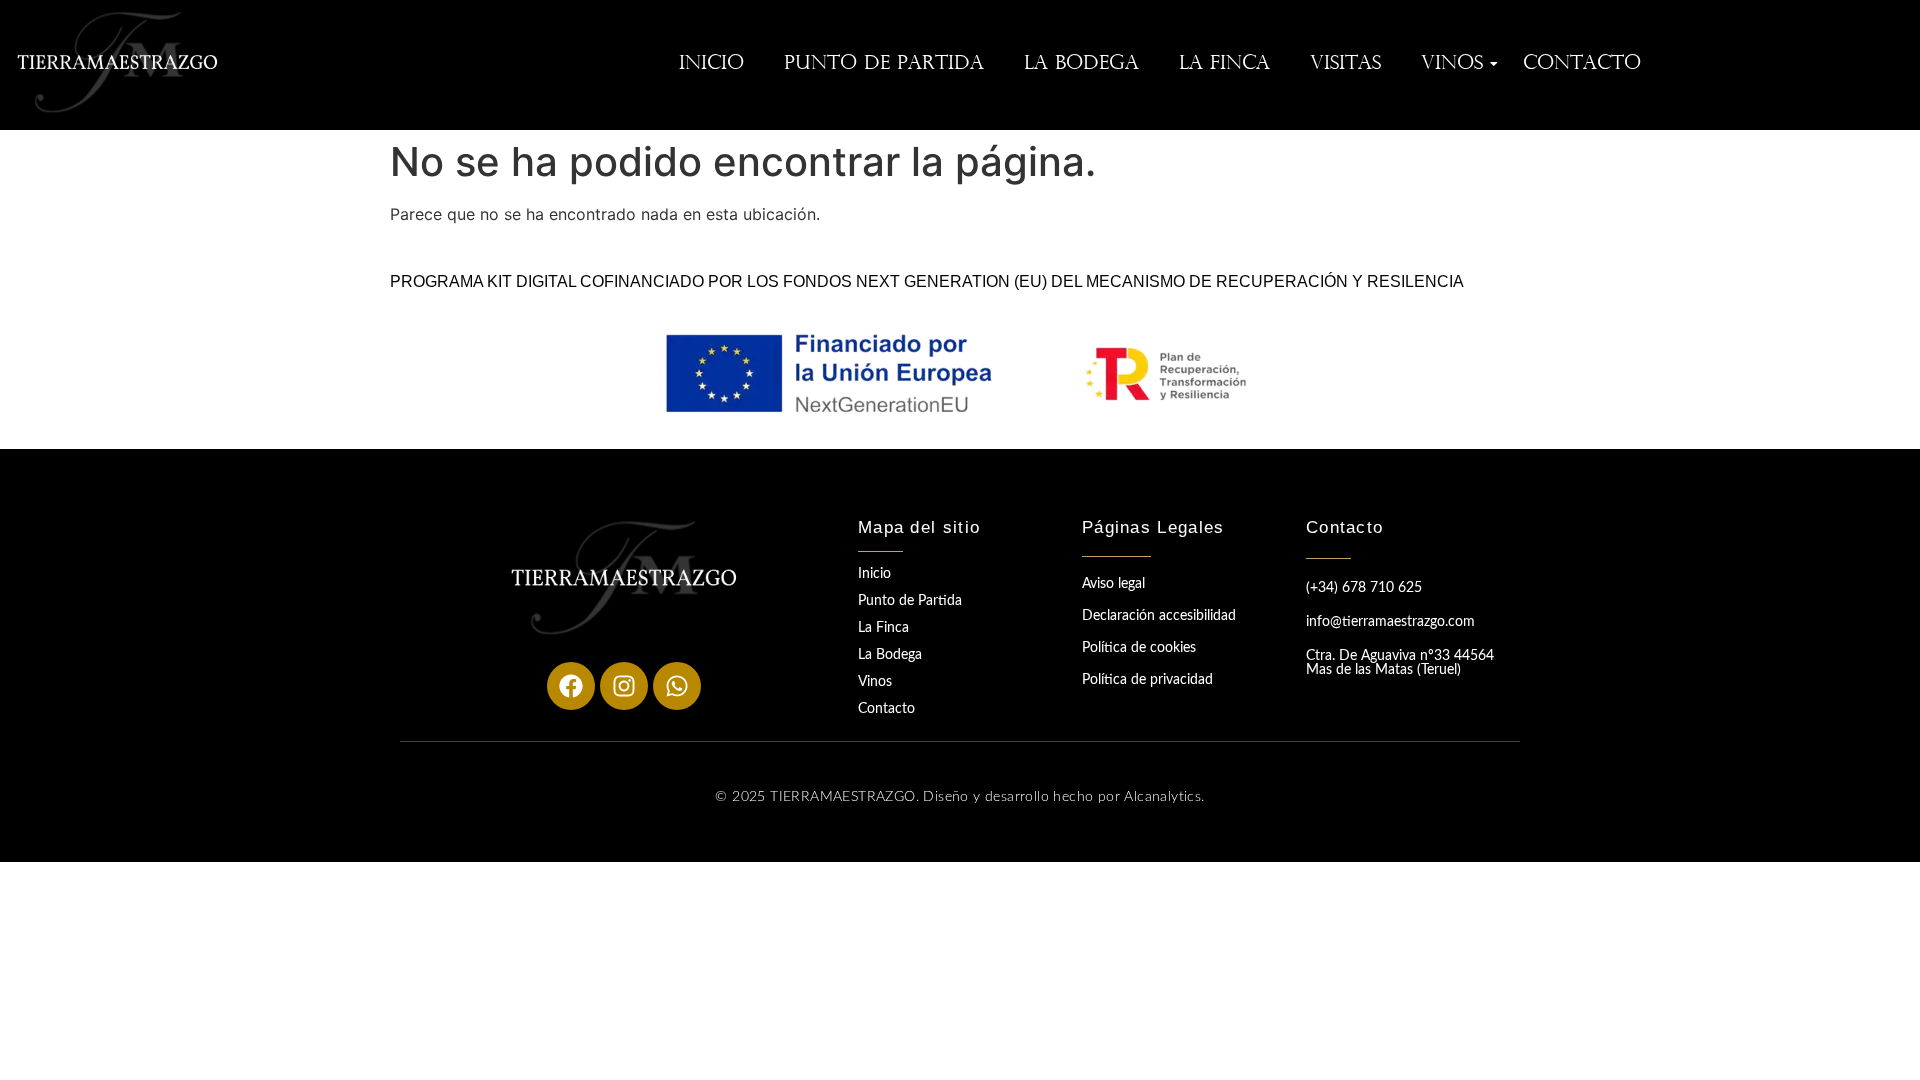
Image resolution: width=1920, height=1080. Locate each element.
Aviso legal (1113, 584)
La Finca (1224, 64)
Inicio (711, 64)
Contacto (1582, 64)
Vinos (1452, 64)
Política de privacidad (1147, 680)
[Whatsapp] (677, 686)
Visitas (1345, 64)
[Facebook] (571, 686)
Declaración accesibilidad (1159, 616)
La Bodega (1081, 64)
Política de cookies (1139, 648)
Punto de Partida (884, 64)
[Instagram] (624, 686)
